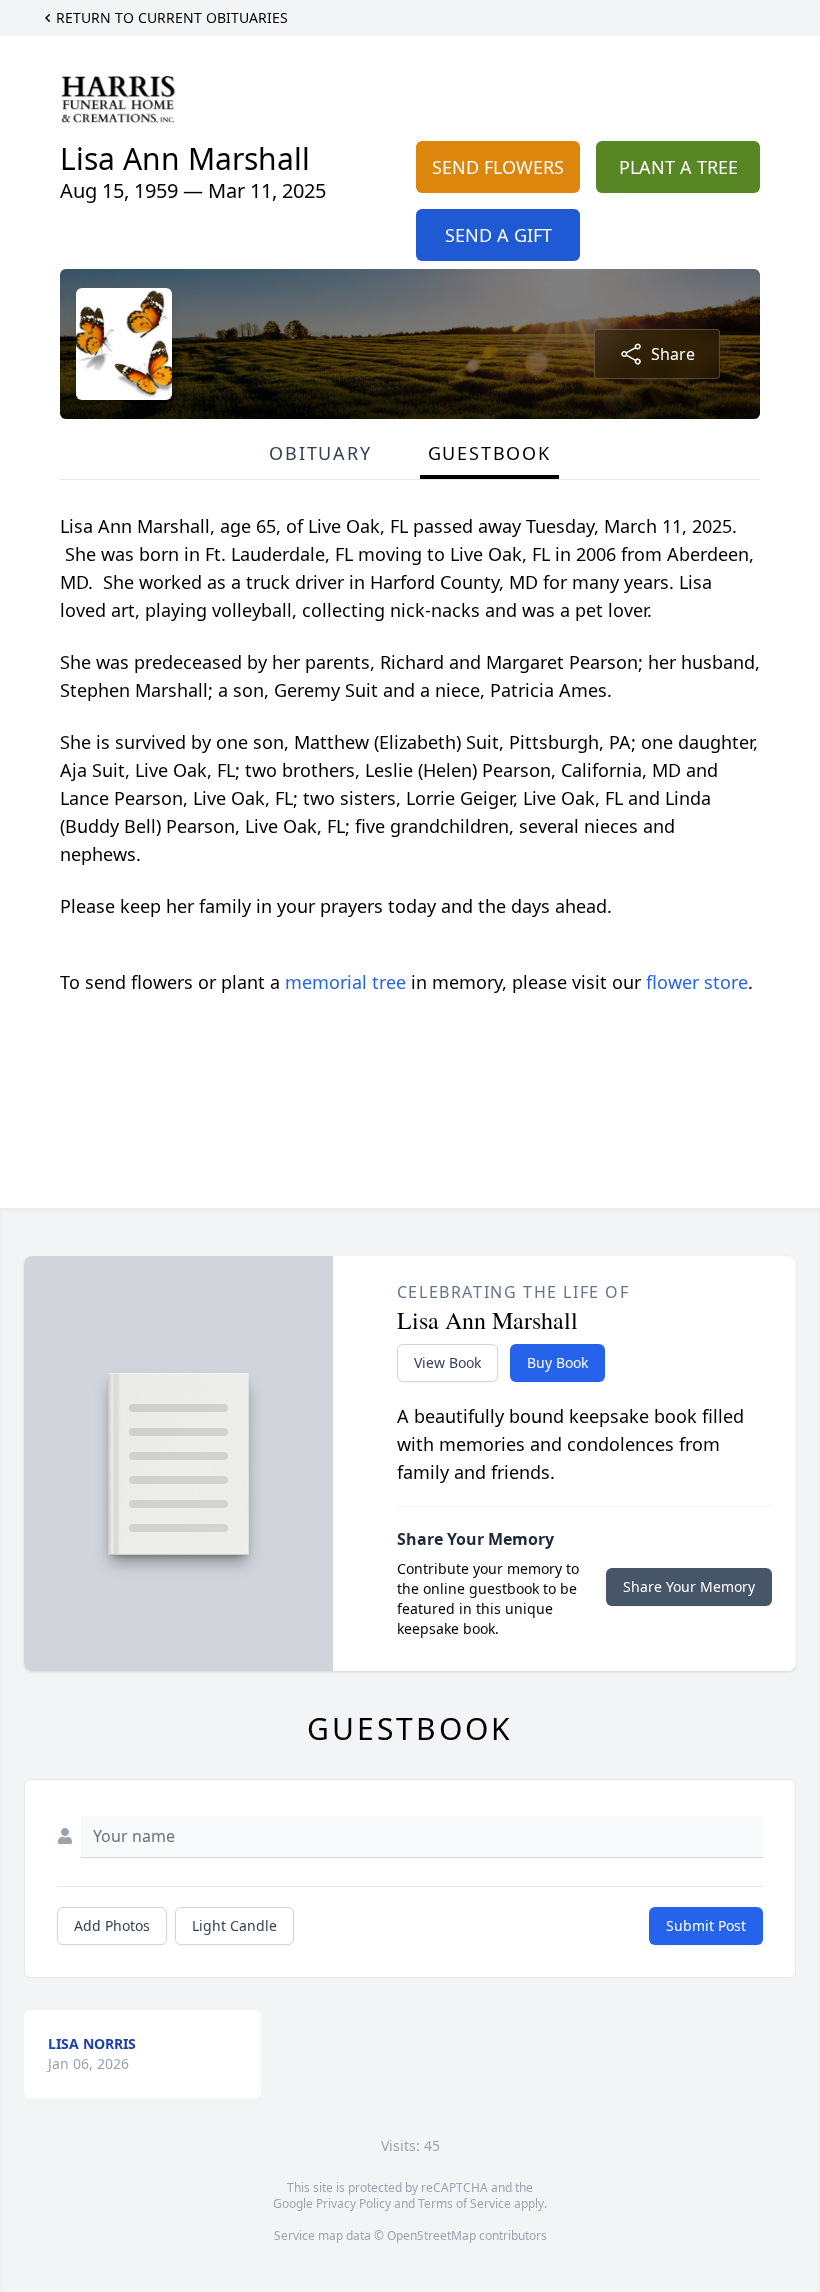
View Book (447, 1362)
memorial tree (345, 982)
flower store (697, 982)
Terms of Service (464, 2203)
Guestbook (489, 453)
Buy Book (557, 1362)
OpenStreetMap (431, 2235)
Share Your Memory (689, 1586)
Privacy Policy (353, 2203)
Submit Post (706, 1925)
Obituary (320, 453)
